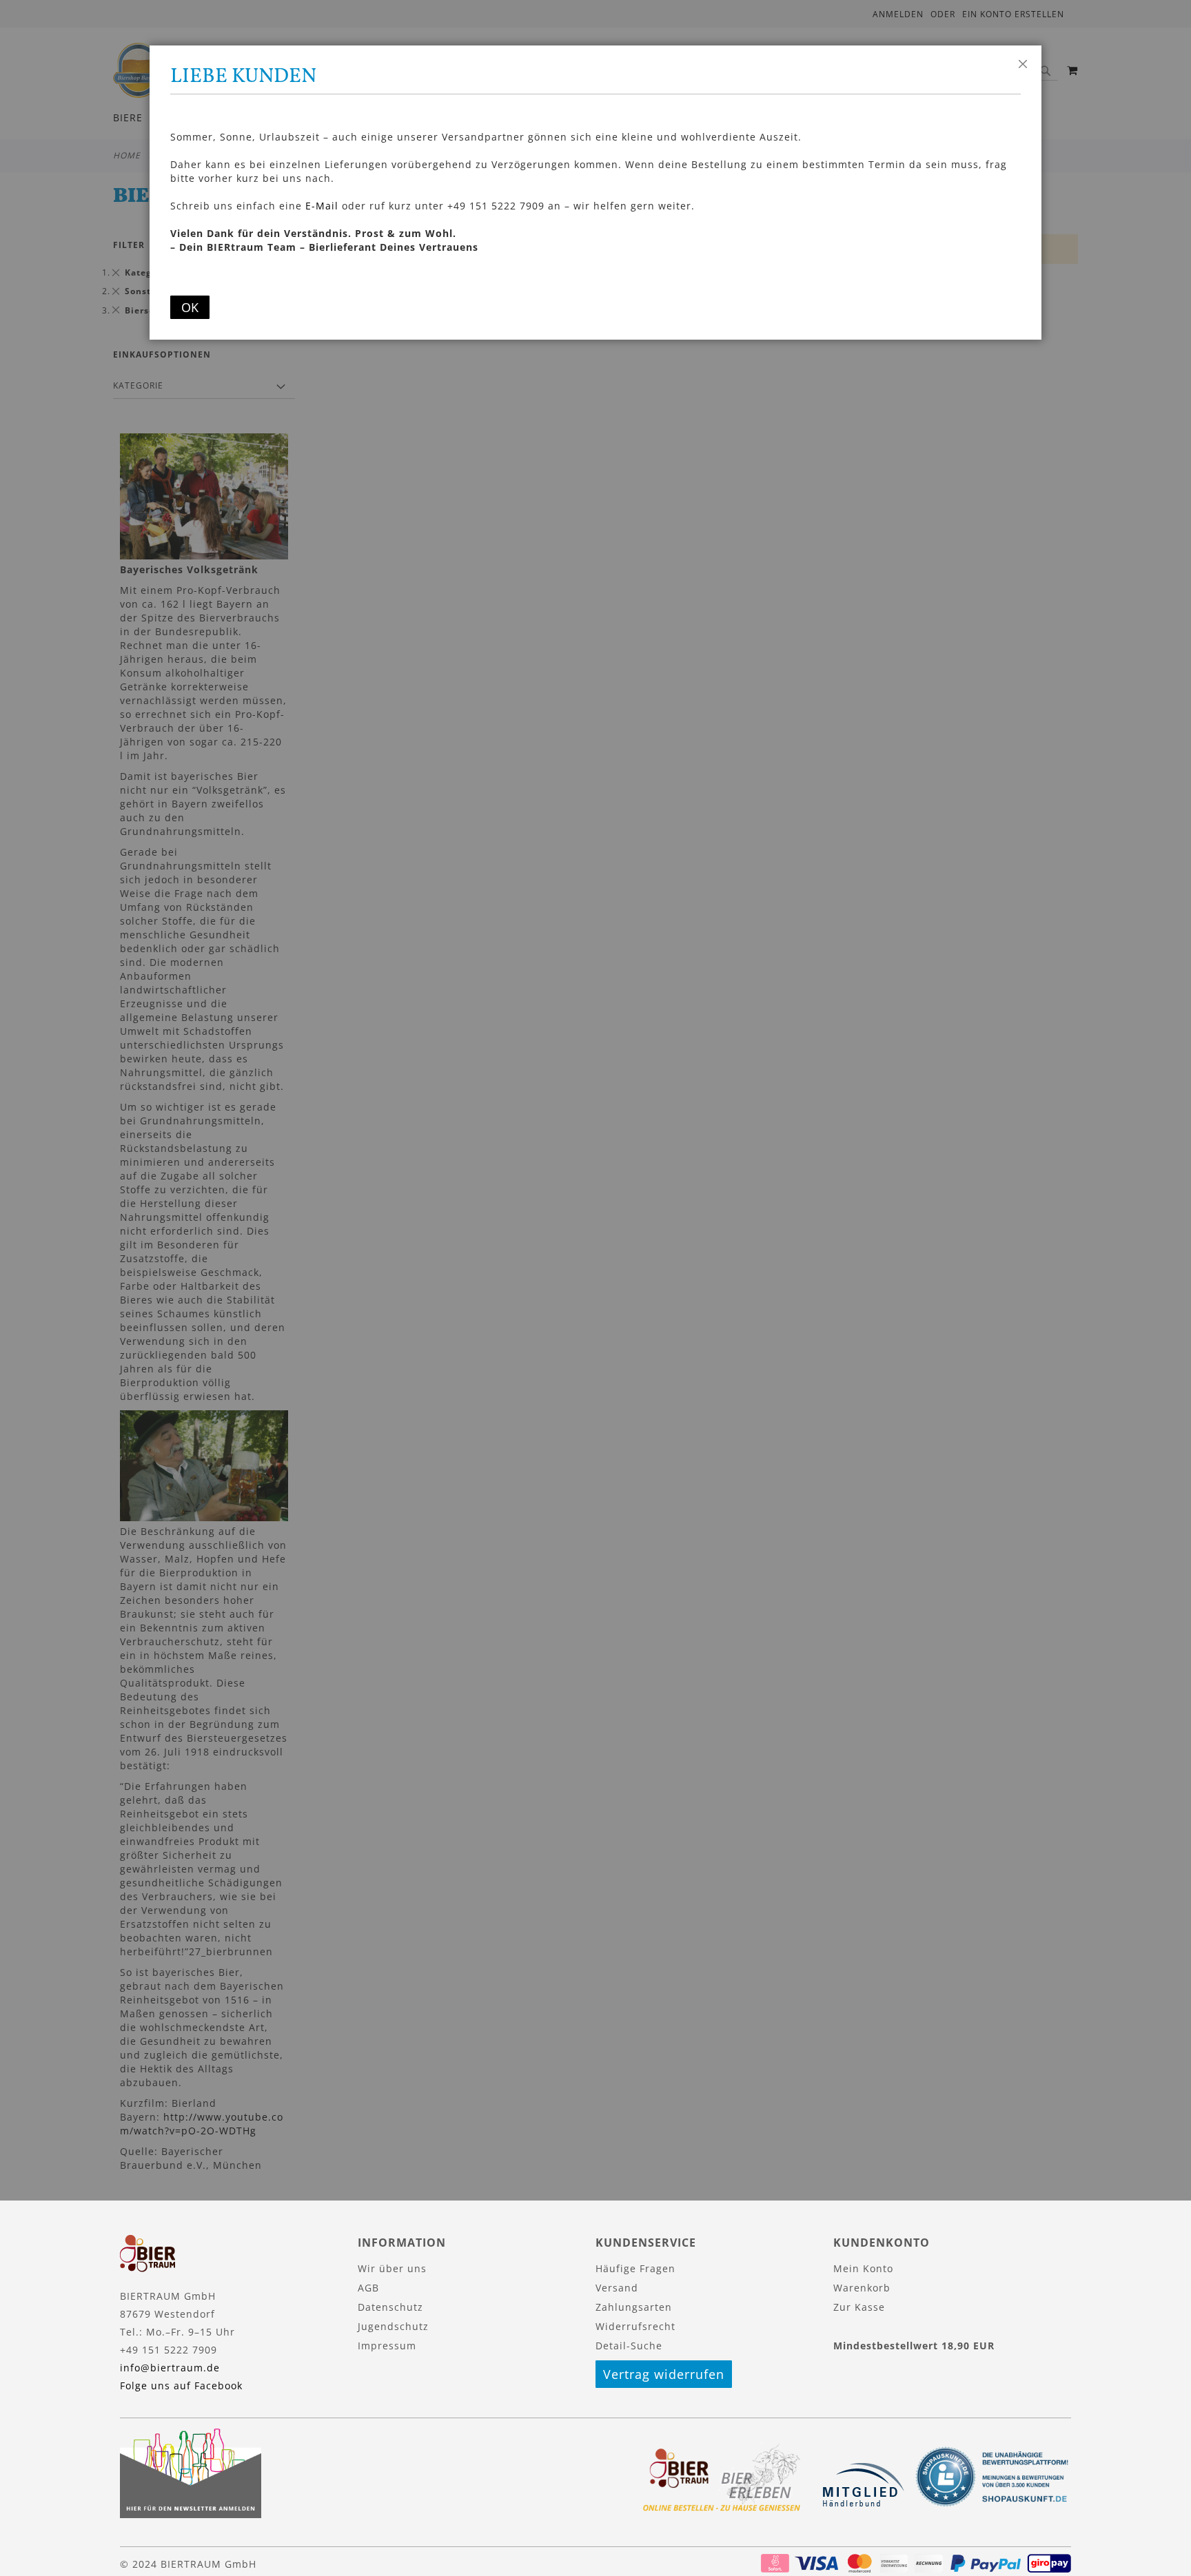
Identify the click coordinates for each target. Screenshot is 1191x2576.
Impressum (387, 2346)
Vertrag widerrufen (664, 2374)
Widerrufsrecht (635, 2326)
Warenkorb (862, 2288)
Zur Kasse (859, 2307)
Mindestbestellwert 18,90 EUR (914, 2346)
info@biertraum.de (170, 2368)
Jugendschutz (393, 2326)
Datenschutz (390, 2307)
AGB (368, 2288)
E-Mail (322, 206)
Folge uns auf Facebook (181, 2386)
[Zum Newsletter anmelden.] (191, 2514)
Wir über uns (392, 2268)
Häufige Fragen (635, 2268)
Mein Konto (863, 2268)
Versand (617, 2288)
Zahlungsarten (634, 2307)
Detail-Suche (629, 2346)
